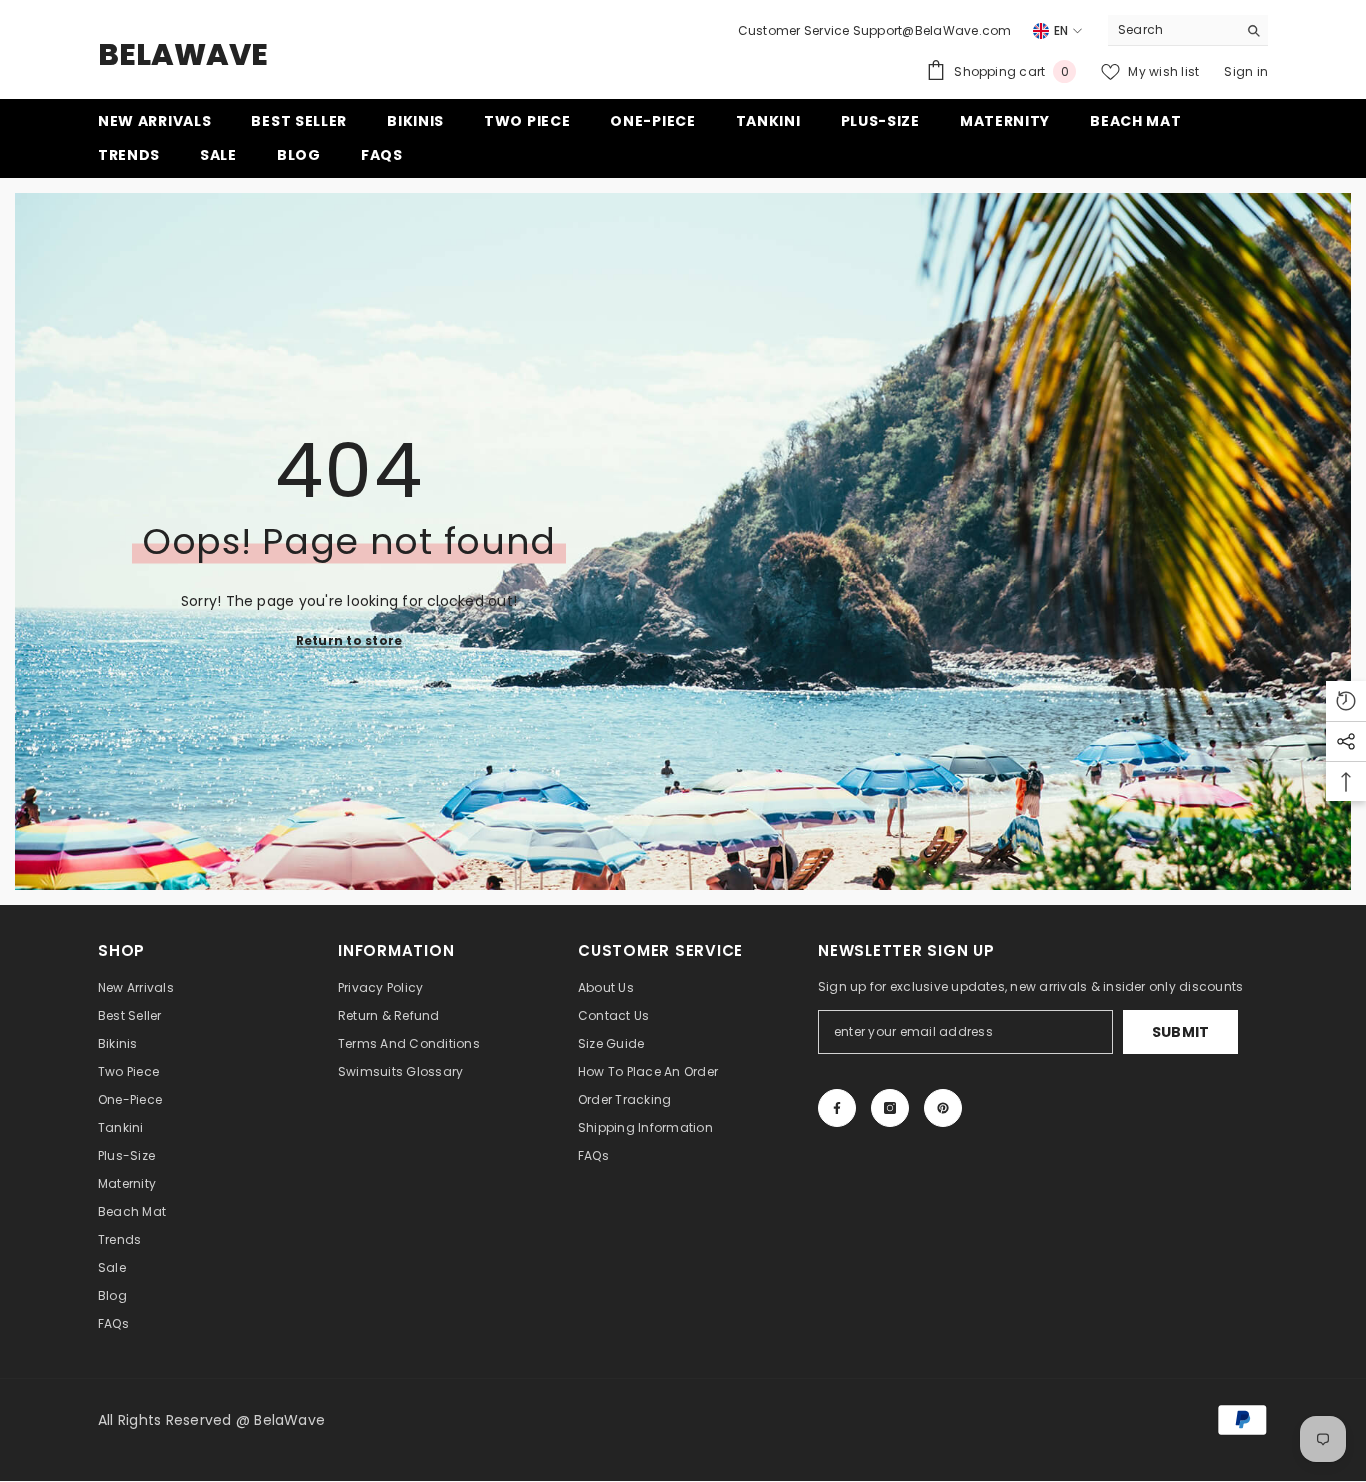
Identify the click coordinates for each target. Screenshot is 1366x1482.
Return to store (349, 639)
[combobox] (1172, 30)
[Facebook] (837, 1108)
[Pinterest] (943, 1108)
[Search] (1188, 30)
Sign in (1246, 71)
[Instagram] (890, 1108)
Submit (1181, 1032)
